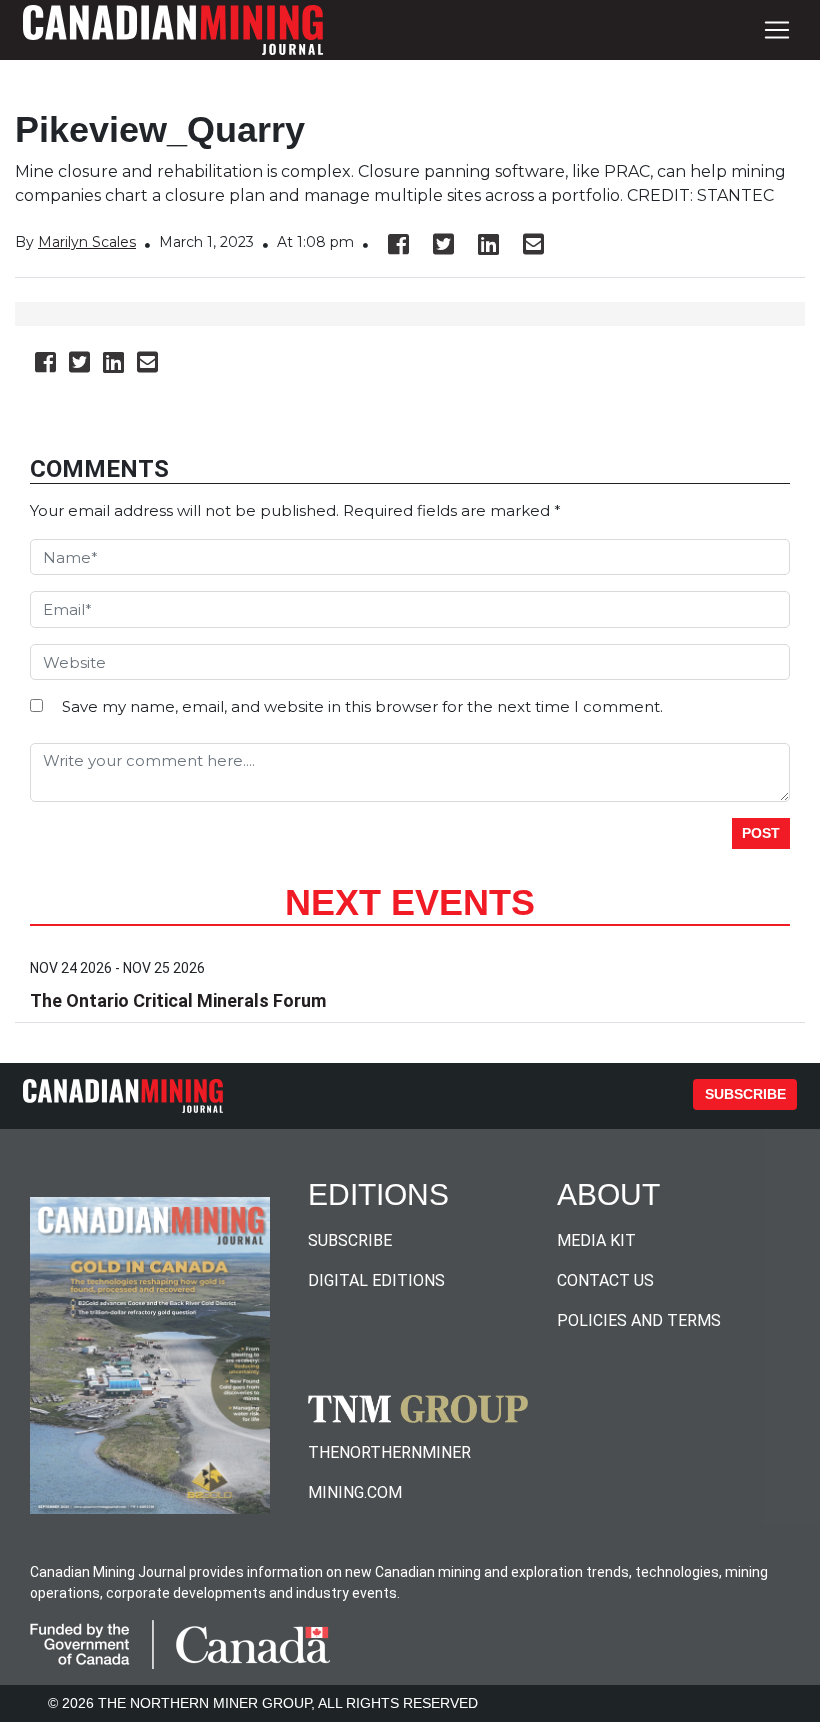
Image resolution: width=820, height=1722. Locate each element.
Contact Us (605, 1280)
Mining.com (355, 1492)
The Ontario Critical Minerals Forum (178, 1000)
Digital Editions (376, 1280)
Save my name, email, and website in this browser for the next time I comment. (362, 706)
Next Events (410, 902)
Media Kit (596, 1240)
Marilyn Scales (87, 242)
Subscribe (745, 1094)
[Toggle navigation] (777, 30)
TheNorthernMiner (389, 1452)
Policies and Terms (639, 1320)
